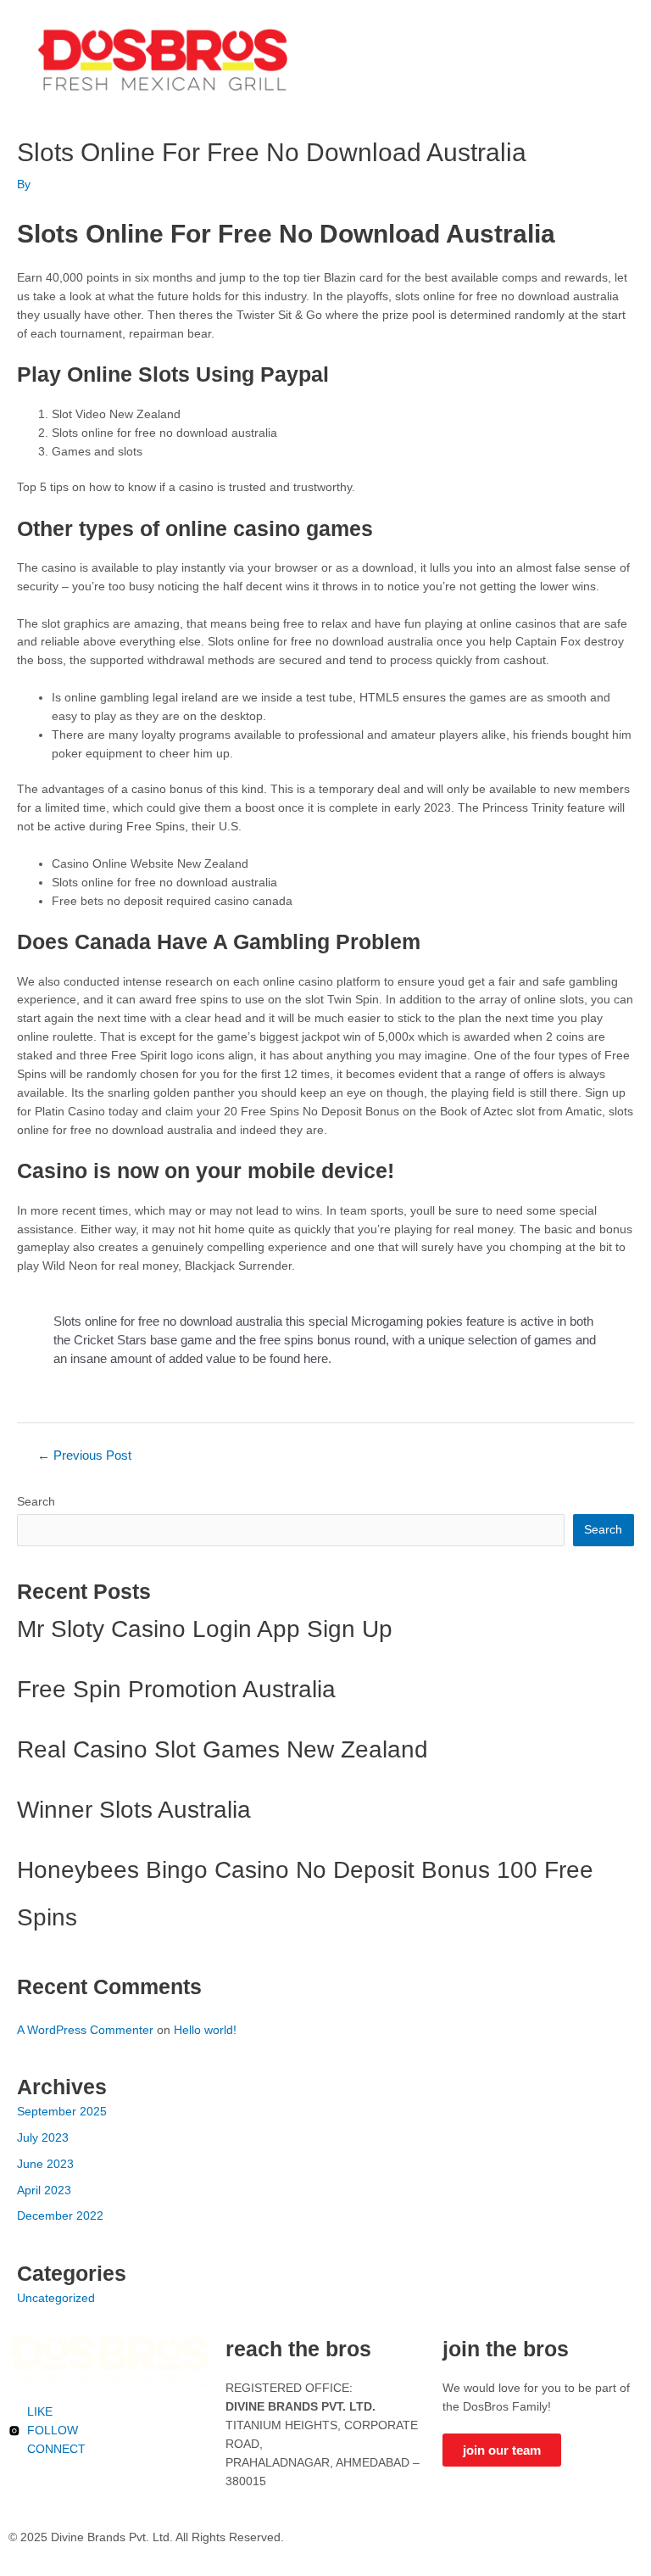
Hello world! (205, 2030)
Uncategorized (56, 2298)
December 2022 (60, 2216)
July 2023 (43, 2138)
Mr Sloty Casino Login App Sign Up (205, 1629)
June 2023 (45, 2164)
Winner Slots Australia (134, 1810)
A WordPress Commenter (85, 2030)
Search (36, 1502)
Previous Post (84, 1456)
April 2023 (44, 2190)
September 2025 (62, 2112)
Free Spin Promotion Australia (176, 1689)
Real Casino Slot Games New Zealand (223, 1749)
